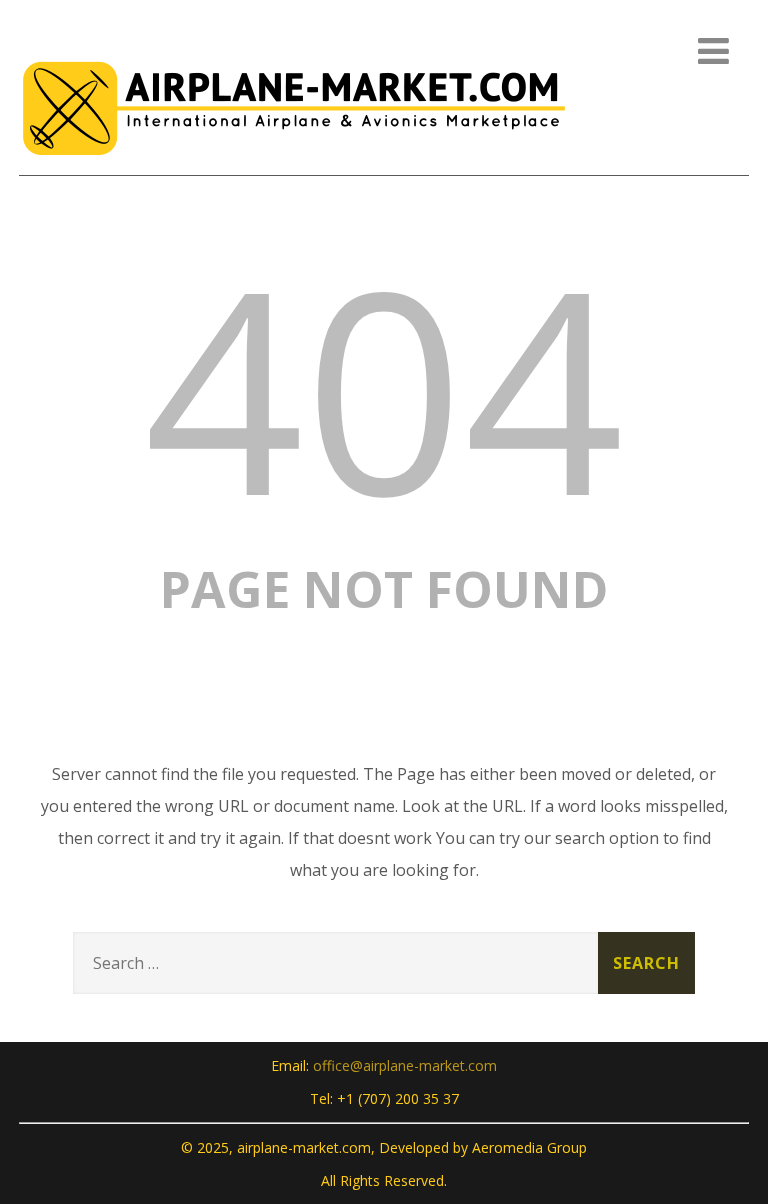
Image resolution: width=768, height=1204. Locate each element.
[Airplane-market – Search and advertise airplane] (294, 164)
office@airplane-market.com (405, 1065)
